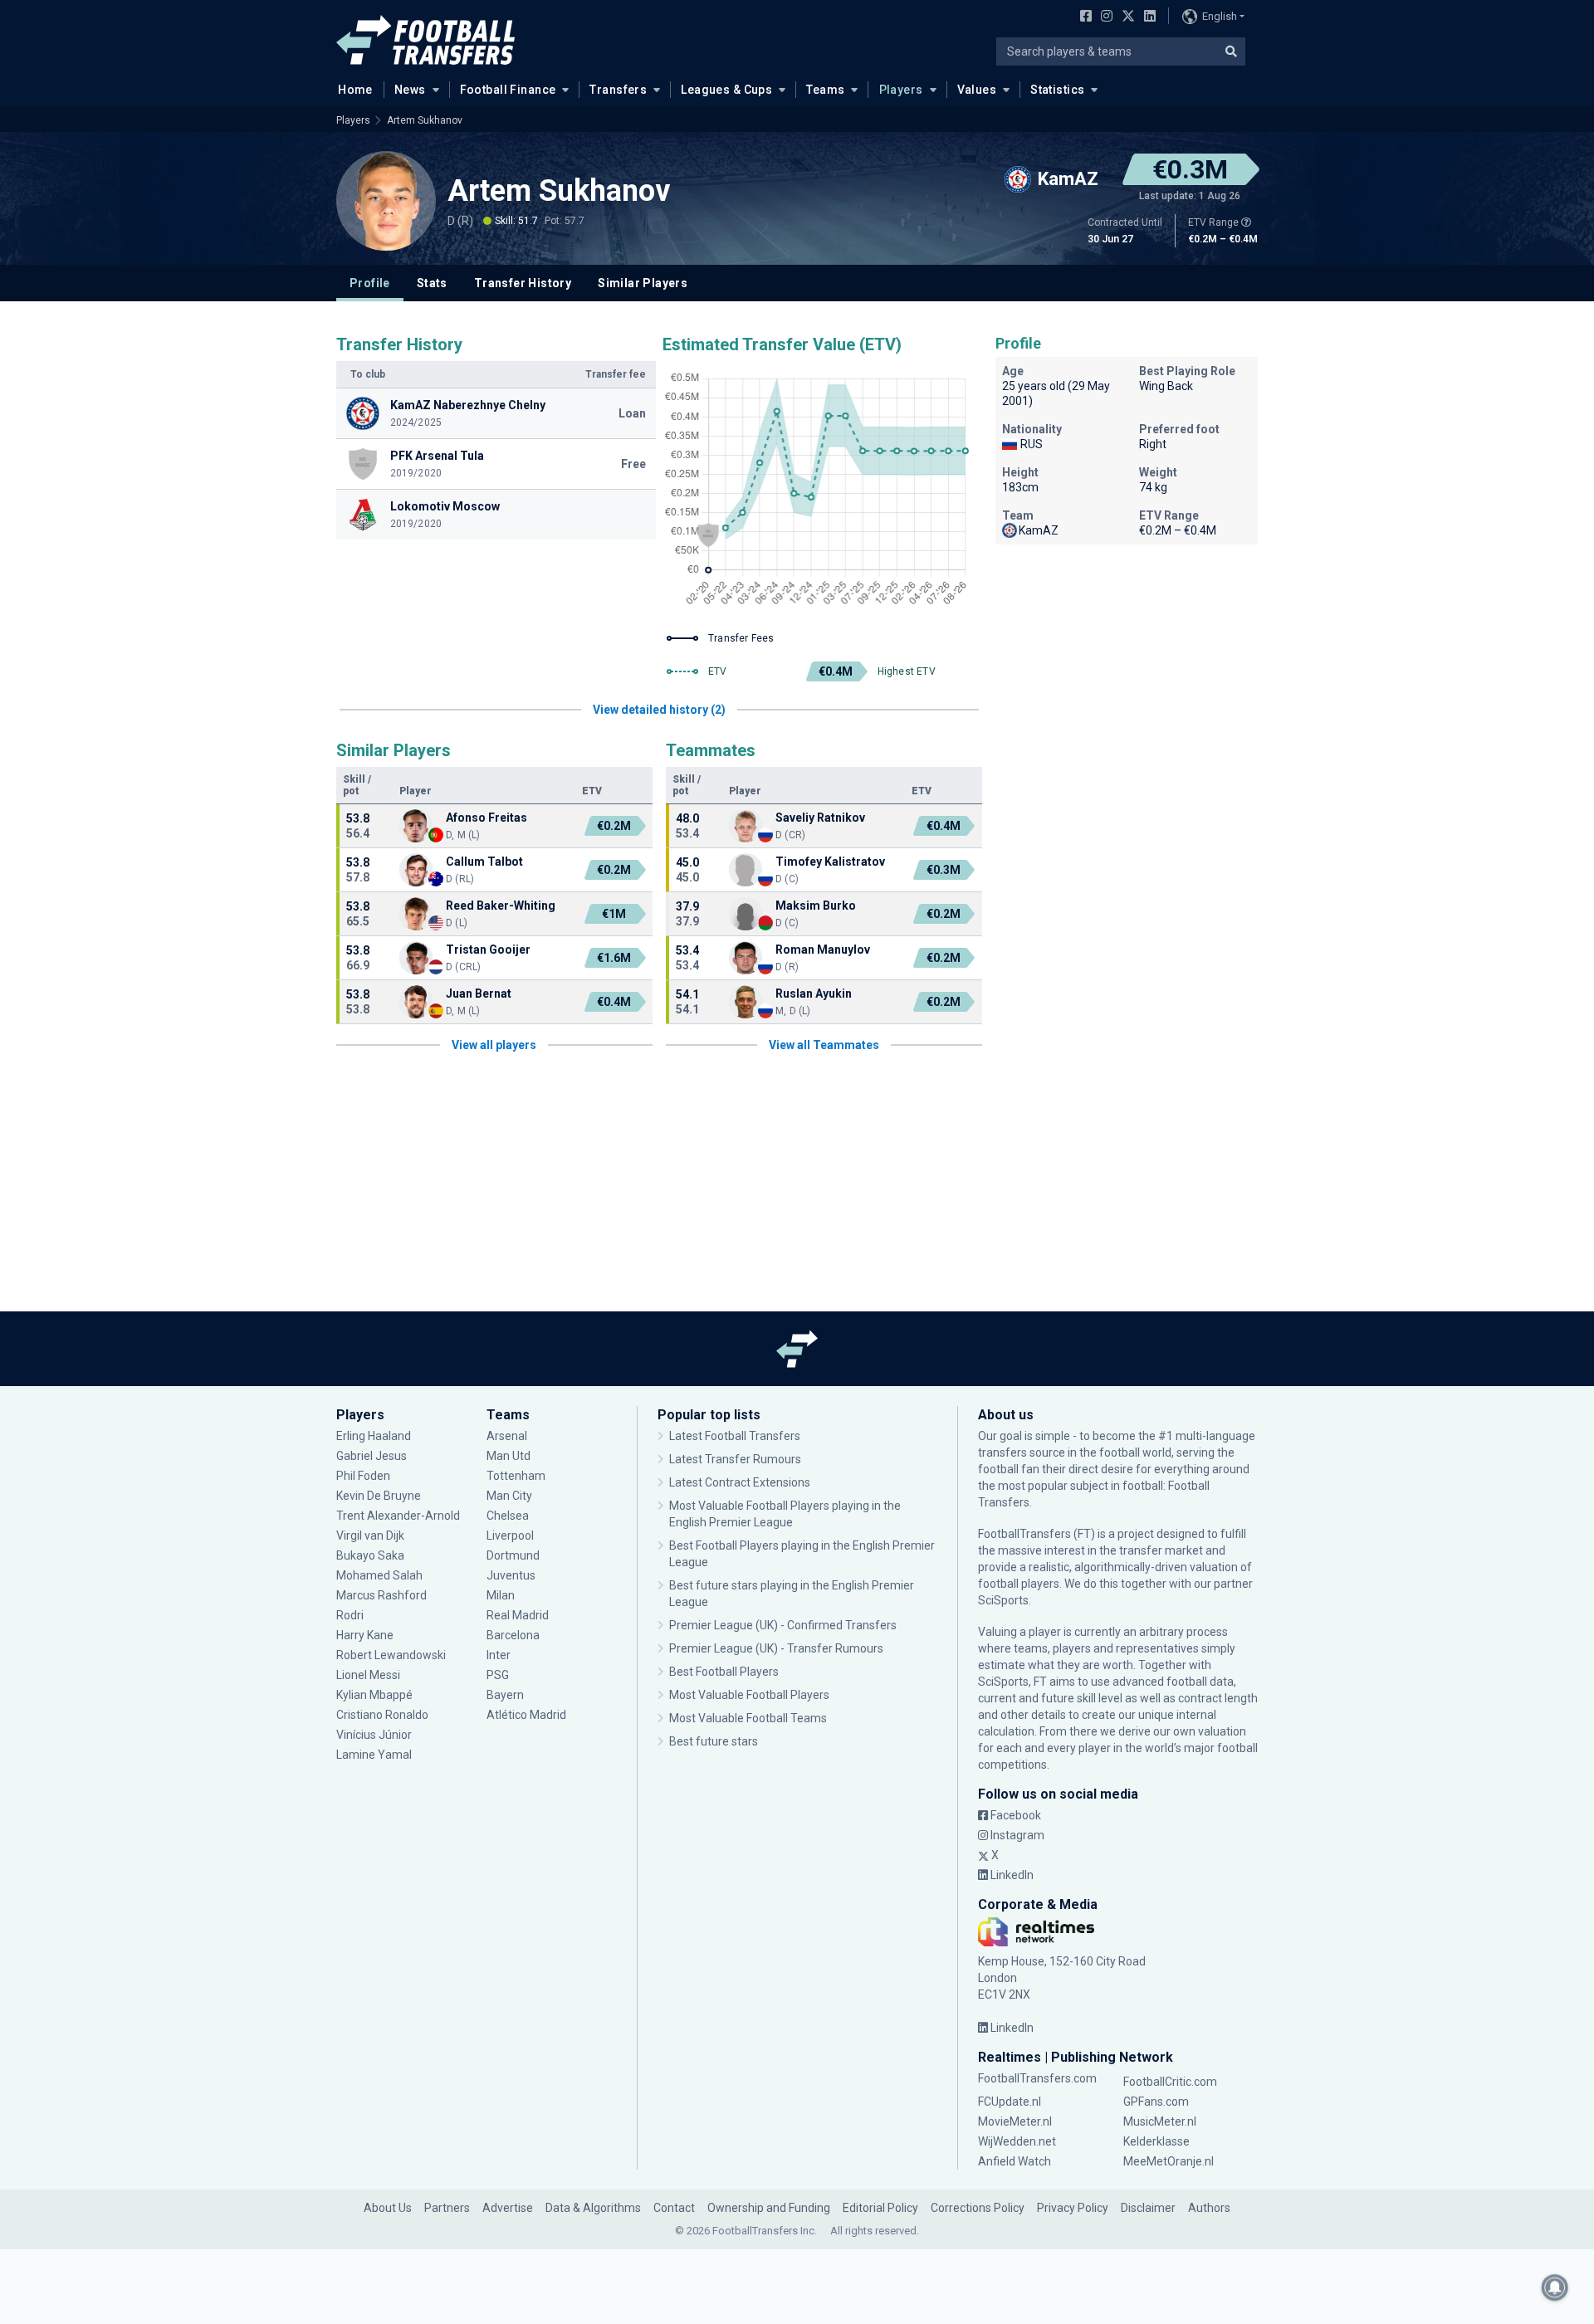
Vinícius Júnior (374, 1735)
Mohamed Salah (379, 1575)
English (1220, 16)
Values (977, 90)
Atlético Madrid (526, 1715)
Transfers (618, 90)
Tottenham (516, 1476)
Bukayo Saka (370, 1555)
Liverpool (510, 1535)
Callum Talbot (484, 862)
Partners (447, 2208)
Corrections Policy (978, 2208)
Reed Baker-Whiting (501, 906)
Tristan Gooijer (488, 950)
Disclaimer (1148, 2208)
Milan (501, 1595)
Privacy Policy (1073, 2208)
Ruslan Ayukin (814, 994)
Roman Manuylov (823, 950)
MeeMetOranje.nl (1169, 2161)
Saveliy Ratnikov (820, 818)
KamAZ (1039, 530)
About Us (388, 2208)
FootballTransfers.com (1037, 2078)
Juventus (511, 1575)
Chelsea (508, 1516)
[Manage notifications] (1555, 2287)
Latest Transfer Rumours (735, 1459)
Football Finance (508, 90)
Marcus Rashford (381, 1595)
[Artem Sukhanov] (386, 201)
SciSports (1003, 1600)
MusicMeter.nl (1160, 2121)
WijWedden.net (1017, 2141)
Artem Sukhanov (425, 120)
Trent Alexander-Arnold (398, 1516)
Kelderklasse (1156, 2141)
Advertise (508, 2208)
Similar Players (643, 283)
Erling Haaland (374, 1436)
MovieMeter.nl (1015, 2121)
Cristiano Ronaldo (382, 1715)
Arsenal (507, 1436)
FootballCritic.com (1170, 2082)
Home (355, 90)
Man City (509, 1496)
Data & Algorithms (593, 2208)
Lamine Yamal (374, 1755)
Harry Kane (366, 1635)
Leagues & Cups (726, 90)
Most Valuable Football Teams (748, 1718)
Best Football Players (724, 1672)
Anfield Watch (1015, 2161)
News (410, 90)
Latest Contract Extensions (740, 1482)
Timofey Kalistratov (830, 862)
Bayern (505, 1695)
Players (901, 90)
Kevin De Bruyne (379, 1496)
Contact (674, 2208)
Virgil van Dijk (372, 1535)
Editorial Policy (880, 2208)
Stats (432, 283)
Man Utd (509, 1456)
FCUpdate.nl (1010, 2102)
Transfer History (523, 283)
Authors (1209, 2208)
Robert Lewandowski (391, 1655)
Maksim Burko (816, 906)
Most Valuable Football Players (749, 1695)
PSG (498, 1675)
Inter (499, 1655)
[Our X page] (1126, 17)
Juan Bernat (479, 994)
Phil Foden (363, 1476)
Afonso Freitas (487, 818)
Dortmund (513, 1555)
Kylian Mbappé (376, 1695)
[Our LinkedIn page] (1147, 17)
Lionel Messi (369, 1675)
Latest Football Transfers (735, 1436)
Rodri (350, 1615)
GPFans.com (1156, 2102)
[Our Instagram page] (1103, 17)
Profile (370, 283)
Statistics (1057, 90)
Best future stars (714, 1741)
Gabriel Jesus (372, 1456)
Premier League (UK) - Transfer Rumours (776, 1648)
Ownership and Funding (769, 2208)
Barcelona (513, 1635)
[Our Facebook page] (1083, 17)
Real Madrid (518, 1615)
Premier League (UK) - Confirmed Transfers (783, 1625)
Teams (825, 90)
